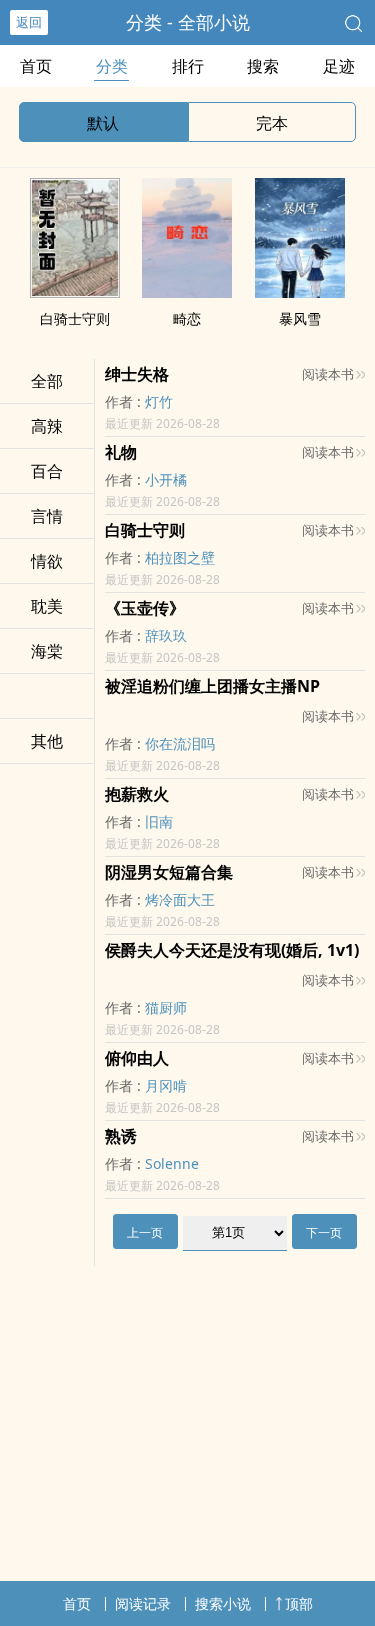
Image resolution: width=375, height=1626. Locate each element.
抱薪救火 (137, 794)
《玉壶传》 (145, 608)
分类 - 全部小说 (188, 22)
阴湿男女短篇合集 (169, 872)
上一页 (145, 1232)
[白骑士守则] (75, 292)
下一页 (324, 1232)
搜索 (263, 66)
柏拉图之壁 (180, 557)
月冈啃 (166, 1085)
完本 (272, 123)
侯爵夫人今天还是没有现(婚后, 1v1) (232, 950)
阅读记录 (143, 1603)
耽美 (47, 606)
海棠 (47, 651)
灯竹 (159, 401)
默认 (103, 123)
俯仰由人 (137, 1058)
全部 (47, 381)
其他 (47, 741)
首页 (36, 66)
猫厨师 (166, 1007)
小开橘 (166, 479)
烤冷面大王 (180, 899)
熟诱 (121, 1136)
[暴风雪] (300, 292)
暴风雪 (300, 318)
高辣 (47, 426)
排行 (188, 66)
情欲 (47, 561)
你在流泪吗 (180, 743)
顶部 (299, 1603)
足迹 (339, 66)
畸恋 (187, 318)
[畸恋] (187, 292)
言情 (47, 516)
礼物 (121, 452)
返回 (29, 22)
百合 (47, 471)
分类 (112, 66)
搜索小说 (223, 1603)
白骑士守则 (75, 318)
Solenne (172, 1163)
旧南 (159, 821)
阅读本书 (328, 374)
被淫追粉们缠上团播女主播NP (212, 686)
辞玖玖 (166, 635)
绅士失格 (137, 374)
